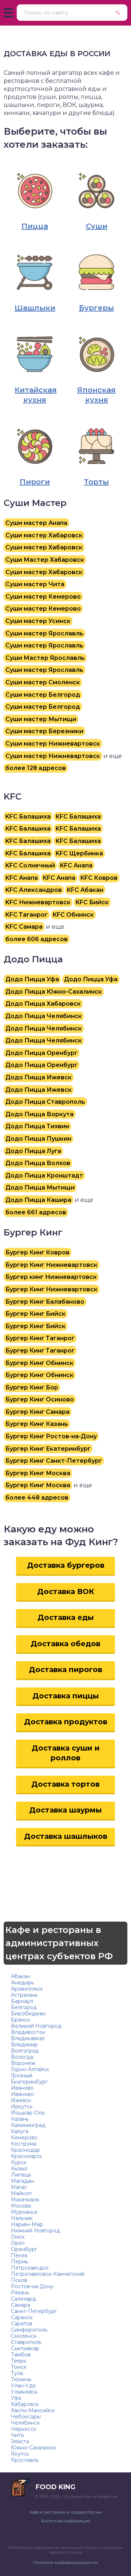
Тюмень (21, 2379)
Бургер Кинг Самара (37, 1412)
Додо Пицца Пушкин (38, 1139)
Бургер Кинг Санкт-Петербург (54, 1461)
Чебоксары (26, 2417)
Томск (19, 2367)
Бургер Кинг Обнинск (39, 1363)
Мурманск (24, 2212)
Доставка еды (66, 1617)
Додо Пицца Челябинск (44, 1016)
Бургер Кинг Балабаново (45, 1302)
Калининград (28, 2125)
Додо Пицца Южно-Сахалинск (54, 992)
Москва (21, 2206)
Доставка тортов (65, 1784)
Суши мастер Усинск (38, 621)
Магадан (22, 2181)
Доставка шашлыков (66, 1836)
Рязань (20, 2293)
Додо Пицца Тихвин (37, 1126)
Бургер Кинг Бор (32, 1387)
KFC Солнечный (30, 865)
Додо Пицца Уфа (32, 979)
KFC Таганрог (27, 915)
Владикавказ (28, 2038)
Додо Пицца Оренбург (41, 1053)
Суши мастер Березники (44, 731)
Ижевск (21, 2100)
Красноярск (27, 2156)
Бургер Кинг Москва (38, 1473)
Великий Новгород (36, 2026)
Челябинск (25, 2423)
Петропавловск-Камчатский (48, 2274)
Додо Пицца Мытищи (40, 1188)
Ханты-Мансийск (33, 2410)
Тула (17, 2373)
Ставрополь (26, 2342)
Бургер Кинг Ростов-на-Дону (51, 1436)
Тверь (19, 2361)
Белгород (24, 2007)
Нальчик (22, 2218)
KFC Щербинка (79, 853)
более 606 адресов (37, 939)
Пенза (19, 2255)
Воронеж (23, 2063)
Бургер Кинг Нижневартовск (51, 1265)
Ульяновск (24, 2392)
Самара (21, 2305)
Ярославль (25, 2460)
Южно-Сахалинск (34, 2448)
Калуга (20, 2131)
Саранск (22, 2317)
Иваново (22, 2088)
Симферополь (29, 2330)
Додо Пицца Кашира (38, 1200)
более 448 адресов (37, 1498)
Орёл (18, 2243)
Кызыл (19, 2169)
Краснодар (25, 2150)
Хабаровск (25, 2404)
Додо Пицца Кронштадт (44, 1175)
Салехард (23, 2299)
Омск (18, 2237)
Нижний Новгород (35, 2231)
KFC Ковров (99, 878)
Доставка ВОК (66, 1591)
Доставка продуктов (66, 1722)
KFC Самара (24, 927)
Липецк (21, 2175)
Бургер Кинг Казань (37, 1424)
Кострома (24, 2144)
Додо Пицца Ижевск (39, 1077)
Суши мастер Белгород (43, 695)
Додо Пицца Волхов (38, 1163)
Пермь (19, 2262)
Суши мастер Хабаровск (44, 535)
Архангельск (27, 1989)
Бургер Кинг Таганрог (40, 1338)
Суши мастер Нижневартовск (53, 744)
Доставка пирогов (65, 1670)
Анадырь (22, 1983)
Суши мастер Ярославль (44, 633)
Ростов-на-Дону (32, 2286)
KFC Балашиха (28, 817)
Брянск (21, 2020)
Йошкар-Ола (28, 2113)
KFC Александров (34, 890)
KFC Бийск (92, 902)
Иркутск (22, 2107)
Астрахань (24, 1995)
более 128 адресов (36, 768)
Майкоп (21, 2193)
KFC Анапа (76, 865)
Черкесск (24, 2429)
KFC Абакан (85, 890)
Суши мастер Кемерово (43, 597)
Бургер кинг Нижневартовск (51, 1277)
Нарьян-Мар (27, 2224)
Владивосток (28, 2032)
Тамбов (21, 2355)
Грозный (22, 2076)
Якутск (20, 2454)
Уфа (16, 2398)
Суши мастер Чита (35, 584)
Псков (19, 2280)
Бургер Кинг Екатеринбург (48, 1449)
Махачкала (25, 2200)
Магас (19, 2187)
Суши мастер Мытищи (41, 719)
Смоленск (24, 2336)
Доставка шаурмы (65, 1810)
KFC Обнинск (73, 915)
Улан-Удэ (23, 2386)
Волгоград (25, 2051)
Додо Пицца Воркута (39, 1114)
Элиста (20, 2441)
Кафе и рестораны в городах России (66, 2512)
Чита (17, 2435)
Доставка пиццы (66, 1696)
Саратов (22, 2324)
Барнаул (22, 2001)
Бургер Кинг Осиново (40, 1399)
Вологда (22, 2057)
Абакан (21, 1976)
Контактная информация (66, 2521)
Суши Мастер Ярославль (45, 658)
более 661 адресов (36, 1212)
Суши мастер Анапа (36, 523)
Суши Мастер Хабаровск (45, 560)
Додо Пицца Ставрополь (45, 1102)
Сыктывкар (25, 2348)
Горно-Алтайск (30, 2069)
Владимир (24, 2045)
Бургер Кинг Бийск (35, 1314)
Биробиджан (28, 2014)
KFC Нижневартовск (38, 902)
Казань (20, 2119)
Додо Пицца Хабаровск (43, 1004)
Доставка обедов (65, 1644)
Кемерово (24, 2138)
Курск (19, 2162)
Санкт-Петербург (34, 2311)
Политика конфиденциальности (65, 2563)
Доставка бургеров (66, 1565)
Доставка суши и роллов (66, 1753)
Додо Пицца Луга (33, 1151)
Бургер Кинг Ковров (37, 1252)
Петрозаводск (30, 2268)
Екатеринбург (29, 2082)
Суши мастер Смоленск (43, 682)
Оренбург (24, 2249)
